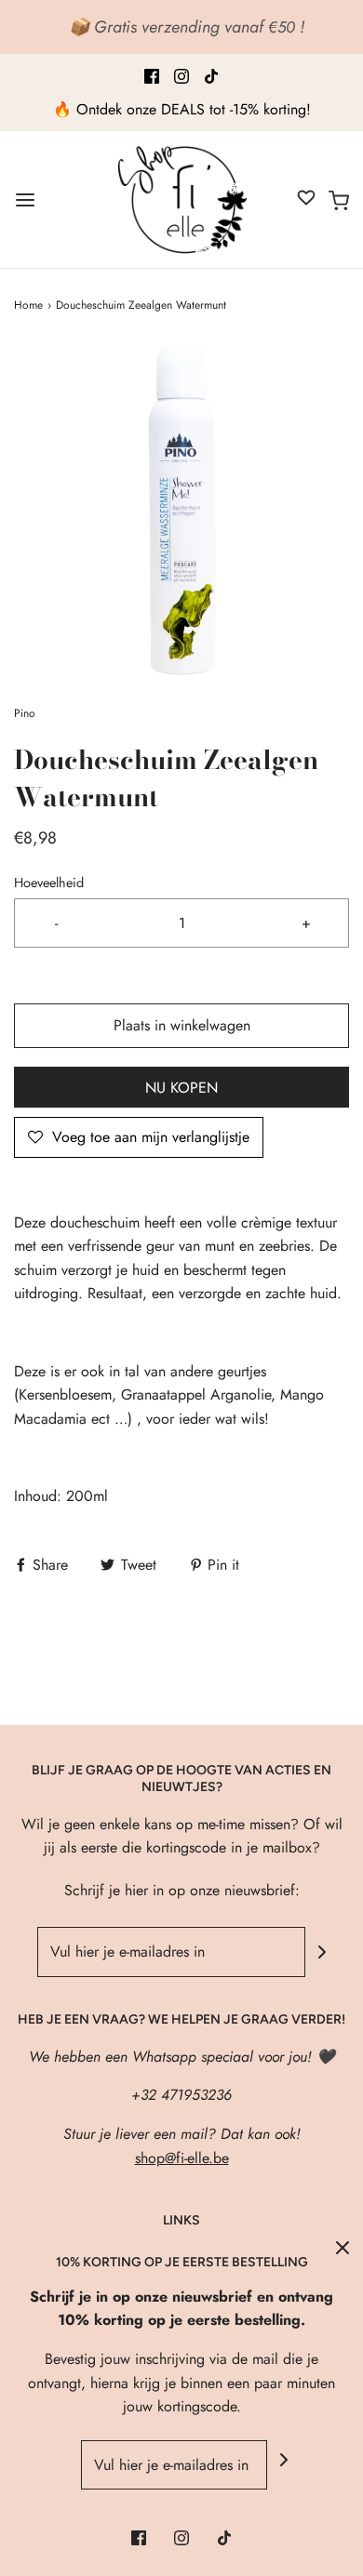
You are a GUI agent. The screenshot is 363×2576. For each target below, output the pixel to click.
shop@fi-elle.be (182, 2158)
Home (28, 305)
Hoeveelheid (49, 883)
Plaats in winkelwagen (182, 1025)
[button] (181, 510)
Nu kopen (181, 1088)
